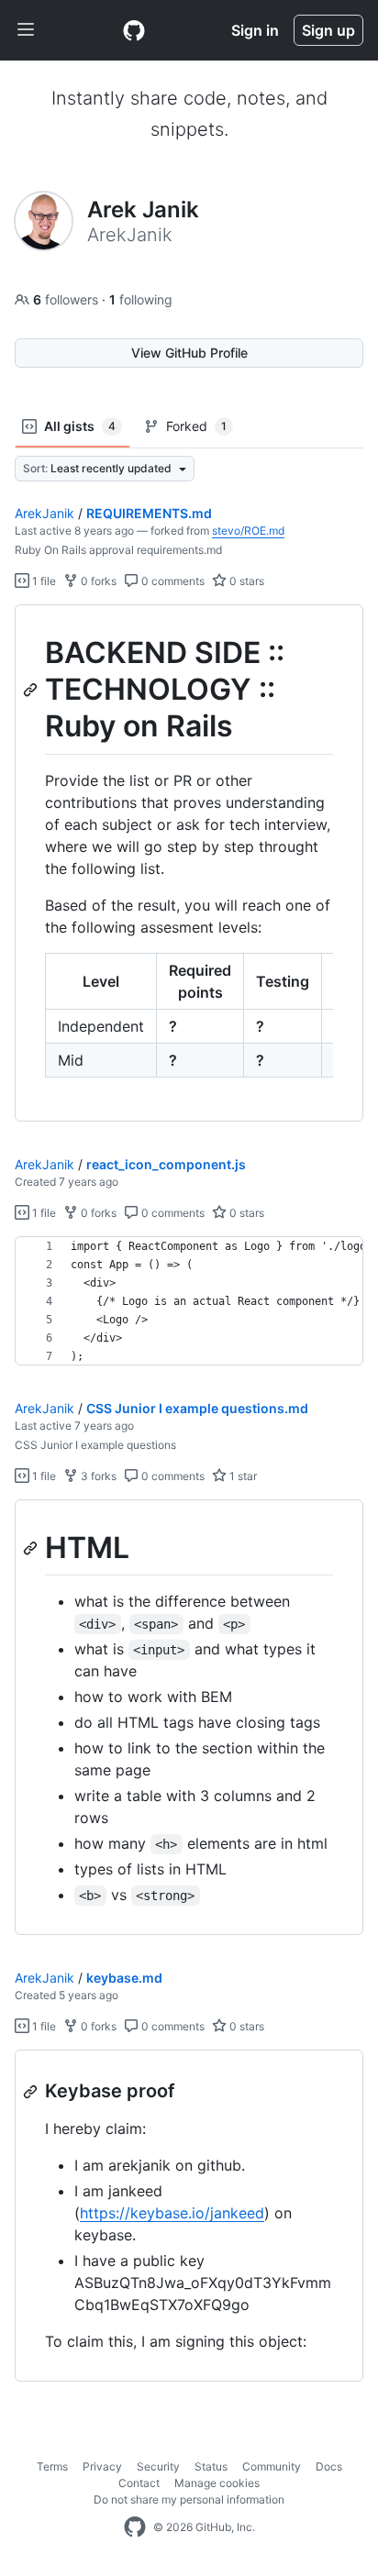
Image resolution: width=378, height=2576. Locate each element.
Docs (329, 2466)
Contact (139, 2483)
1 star (242, 1476)
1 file (43, 581)
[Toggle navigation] (26, 30)
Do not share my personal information (189, 2499)
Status (211, 2466)
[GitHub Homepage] (135, 2527)
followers (67, 299)
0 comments (172, 581)
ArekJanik (44, 513)
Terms (52, 2466)
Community (272, 2466)
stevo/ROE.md (248, 531)
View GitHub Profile (189, 353)
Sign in (255, 30)
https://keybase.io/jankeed (172, 2213)
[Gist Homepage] (134, 30)
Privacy (102, 2466)
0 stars (245, 581)
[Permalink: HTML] (32, 1548)
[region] (189, 863)
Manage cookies (217, 2483)
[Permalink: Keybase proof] (32, 2092)
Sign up (328, 30)
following (141, 299)
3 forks (97, 1476)
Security (158, 2466)
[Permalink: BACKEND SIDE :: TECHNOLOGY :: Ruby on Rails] (32, 690)
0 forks (97, 581)
